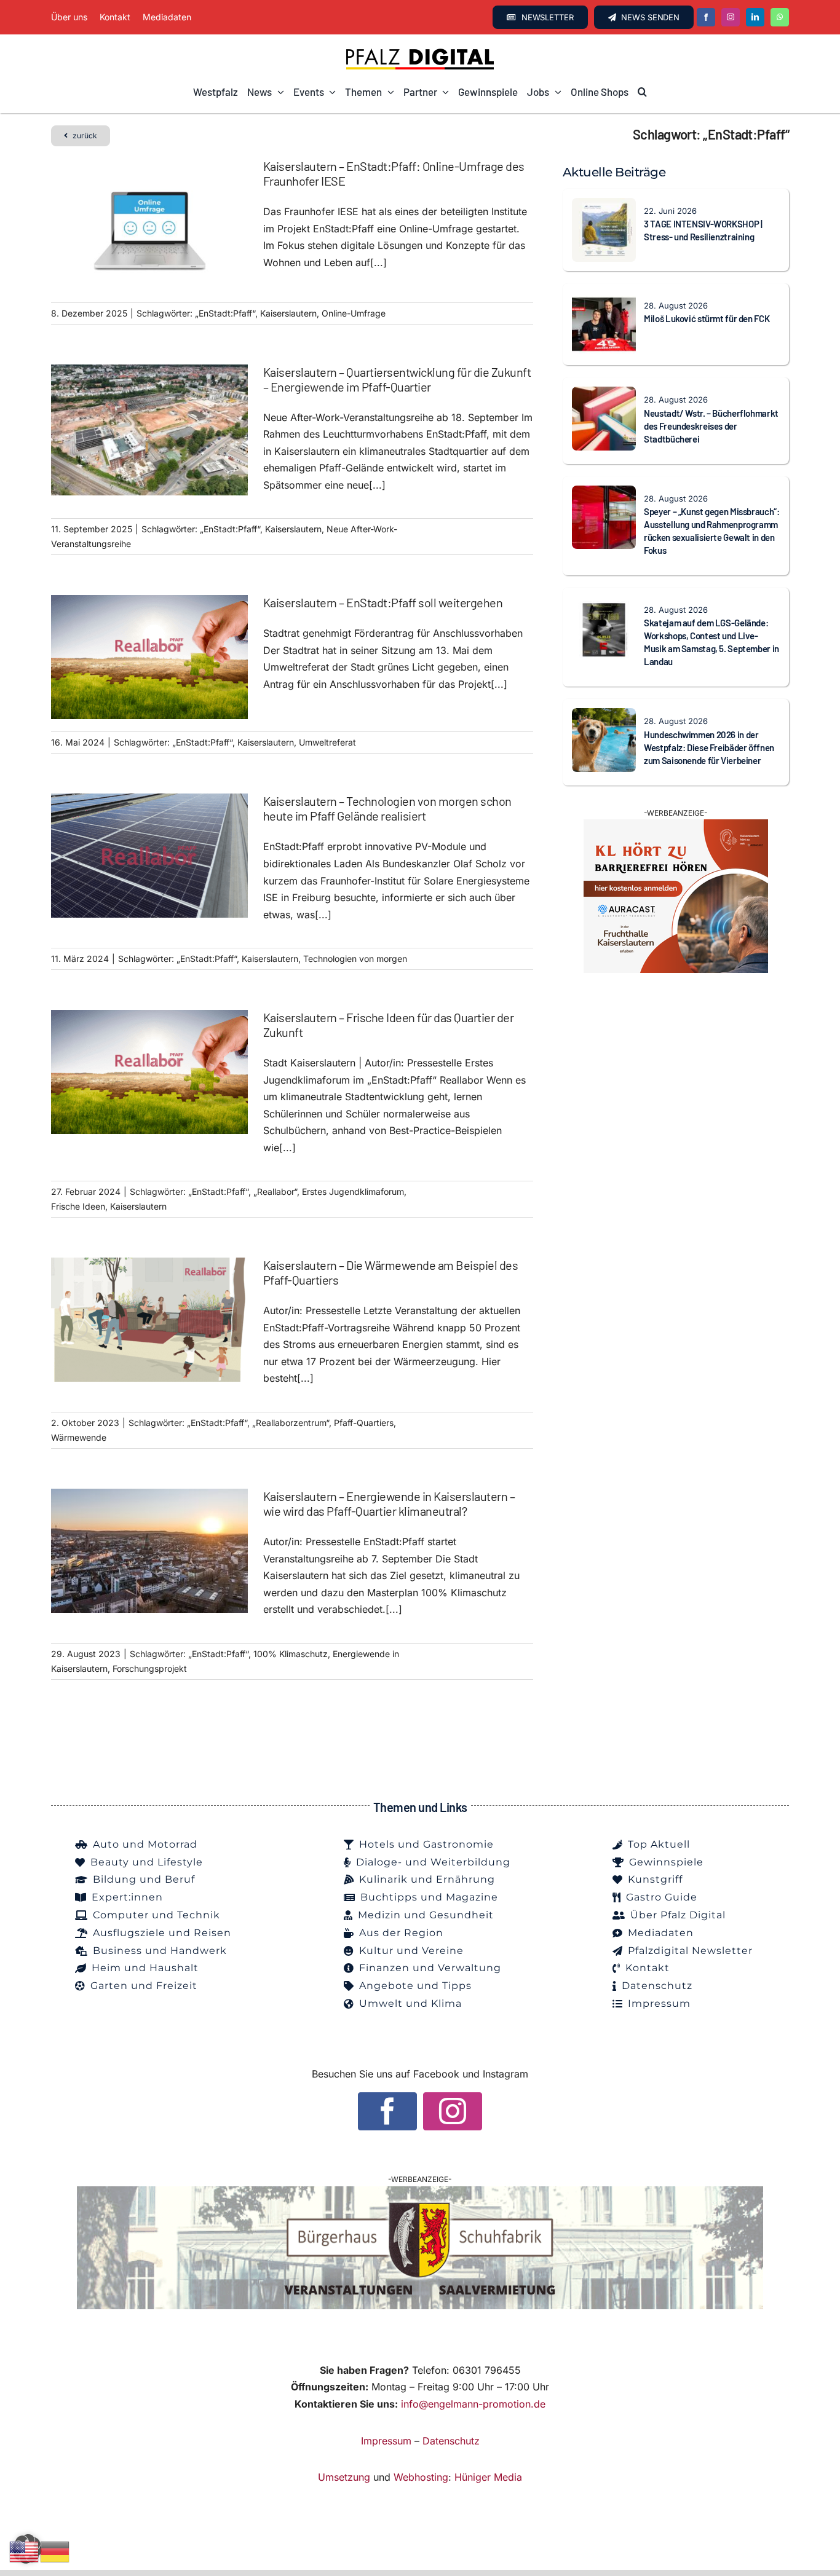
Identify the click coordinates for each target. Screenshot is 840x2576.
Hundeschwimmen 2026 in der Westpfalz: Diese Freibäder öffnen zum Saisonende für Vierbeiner (709, 747)
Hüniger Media (488, 2477)
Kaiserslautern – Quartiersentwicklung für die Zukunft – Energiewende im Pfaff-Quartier (397, 379)
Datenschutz (451, 2441)
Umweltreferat (327, 742)
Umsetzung (344, 2477)
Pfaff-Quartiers (364, 1423)
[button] (642, 92)
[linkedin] (755, 17)
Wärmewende (79, 1437)
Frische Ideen (78, 1206)
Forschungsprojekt (150, 1668)
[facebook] (706, 17)
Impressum (386, 2441)
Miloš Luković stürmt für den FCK (707, 318)
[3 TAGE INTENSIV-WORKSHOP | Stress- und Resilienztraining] (604, 206)
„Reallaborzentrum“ (291, 1423)
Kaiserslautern (288, 313)
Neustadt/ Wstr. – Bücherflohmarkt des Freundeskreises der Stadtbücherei (711, 426)
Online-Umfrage (354, 313)
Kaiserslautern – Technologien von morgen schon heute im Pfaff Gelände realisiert (387, 808)
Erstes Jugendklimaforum (353, 1191)
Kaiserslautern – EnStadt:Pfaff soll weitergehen (383, 602)
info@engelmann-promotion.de (473, 2404)
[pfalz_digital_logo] (420, 52)
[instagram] (731, 17)
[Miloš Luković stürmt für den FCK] (604, 301)
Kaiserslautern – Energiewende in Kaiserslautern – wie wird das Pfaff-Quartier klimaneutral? (389, 1503)
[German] (55, 2551)
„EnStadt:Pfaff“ (225, 313)
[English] (25, 2551)
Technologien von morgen (355, 959)
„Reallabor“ (275, 1191)
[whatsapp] (780, 17)
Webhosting (421, 2477)
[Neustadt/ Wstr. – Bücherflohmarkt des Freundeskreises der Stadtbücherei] (604, 395)
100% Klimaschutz (291, 1654)
